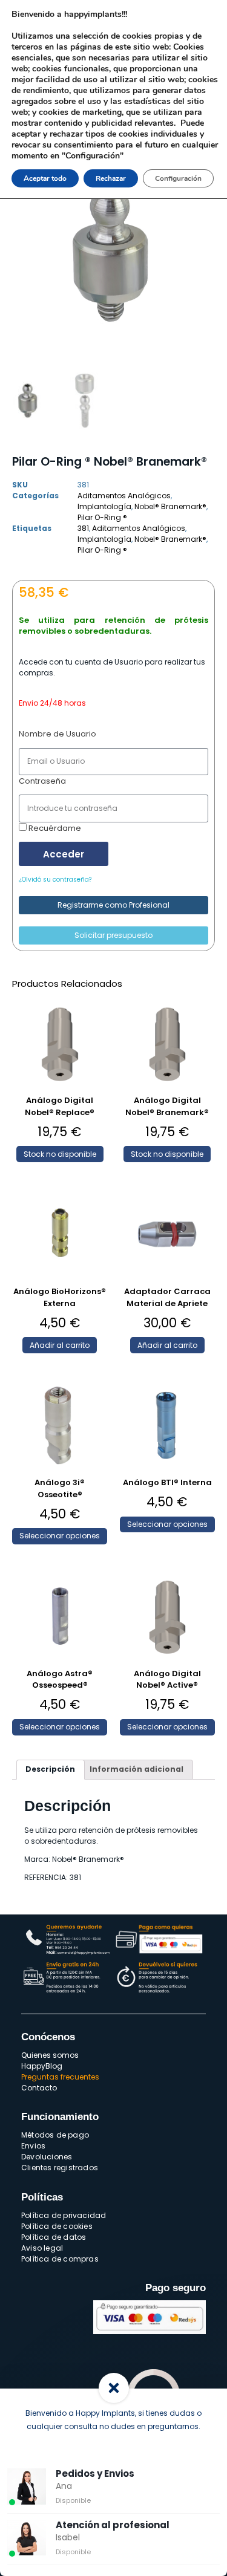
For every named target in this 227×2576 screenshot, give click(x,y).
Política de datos (54, 2237)
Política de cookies (57, 2226)
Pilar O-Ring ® (102, 517)
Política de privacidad (64, 2215)
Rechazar (111, 178)
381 (83, 528)
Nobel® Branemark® (170, 506)
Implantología (104, 506)
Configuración (178, 178)
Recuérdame (54, 828)
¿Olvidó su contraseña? (55, 880)
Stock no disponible (60, 1154)
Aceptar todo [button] (45, 178)
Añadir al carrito (60, 1345)
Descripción (50, 1769)
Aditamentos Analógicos (124, 496)
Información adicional (137, 1769)
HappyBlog (42, 2066)
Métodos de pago (55, 2135)
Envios (33, 2146)
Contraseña (42, 781)
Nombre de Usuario (58, 734)
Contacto (39, 2088)
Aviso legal (42, 2248)
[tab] (51, 1770)
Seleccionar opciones (60, 1536)
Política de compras (60, 2259)
